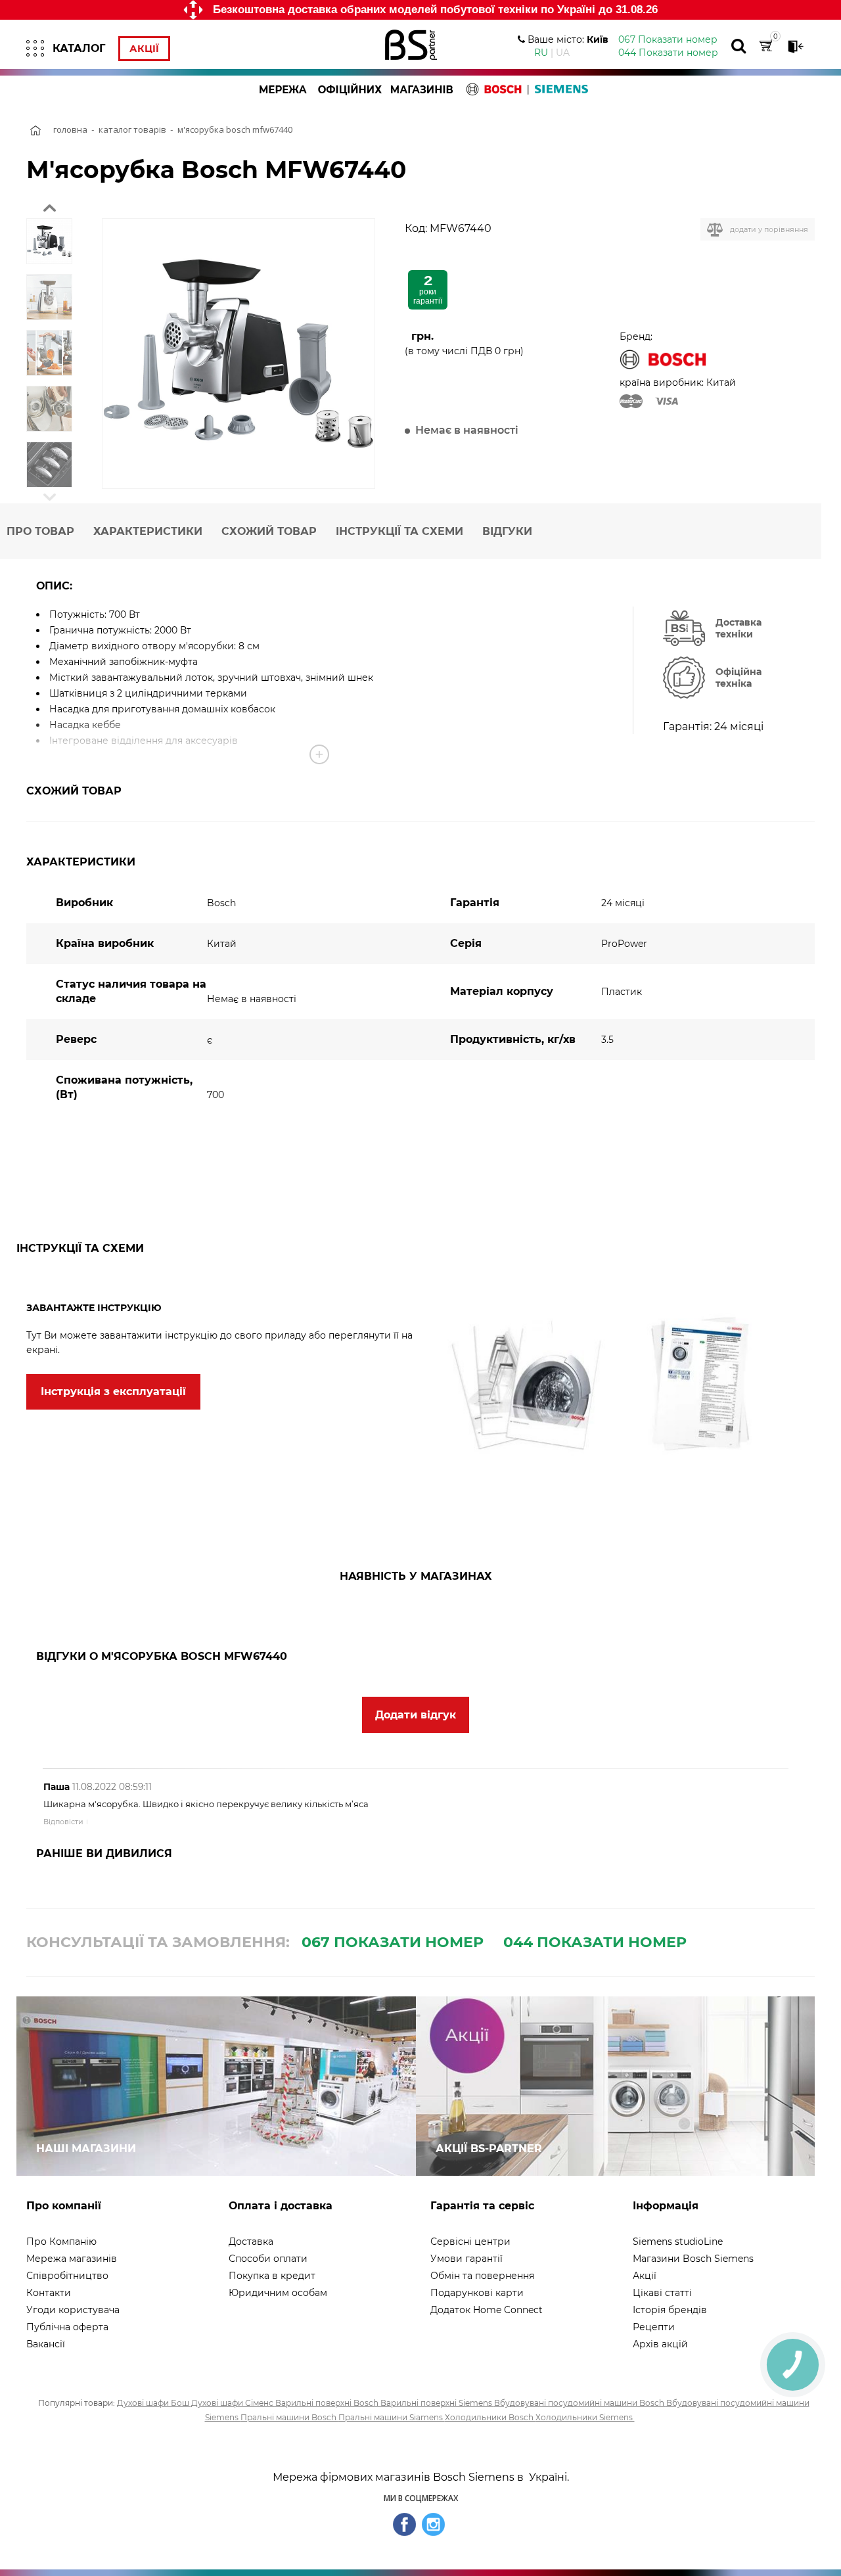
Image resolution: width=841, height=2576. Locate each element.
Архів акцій (660, 2344)
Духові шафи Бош (154, 2403)
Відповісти (63, 1822)
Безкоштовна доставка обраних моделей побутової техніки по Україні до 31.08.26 (435, 10)
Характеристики (148, 531)
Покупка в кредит (272, 2276)
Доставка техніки (739, 628)
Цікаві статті (662, 2293)
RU (541, 53)
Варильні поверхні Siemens (437, 2403)
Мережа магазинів (72, 2259)
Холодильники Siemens (585, 2417)
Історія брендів (670, 2310)
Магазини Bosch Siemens (693, 2259)
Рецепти (654, 2327)
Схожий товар (269, 531)
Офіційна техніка (739, 678)
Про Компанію (61, 2242)
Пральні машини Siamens (392, 2417)
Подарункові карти (477, 2293)
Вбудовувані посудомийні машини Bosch (580, 2403)
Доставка (251, 2242)
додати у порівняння (769, 229)
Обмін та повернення (482, 2276)
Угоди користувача (73, 2310)
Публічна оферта (67, 2327)
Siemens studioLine (678, 2242)
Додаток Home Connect (487, 2310)
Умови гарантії (466, 2259)
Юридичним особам (278, 2293)
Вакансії (46, 2344)
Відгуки (507, 531)
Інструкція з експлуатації (113, 1391)
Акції (144, 49)
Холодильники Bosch (490, 2417)
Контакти (49, 2293)
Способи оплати (268, 2259)
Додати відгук (416, 1715)
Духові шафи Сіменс (233, 2403)
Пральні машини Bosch (289, 2417)
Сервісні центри (470, 2242)
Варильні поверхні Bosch (328, 2403)
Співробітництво (67, 2276)
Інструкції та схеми (399, 531)
